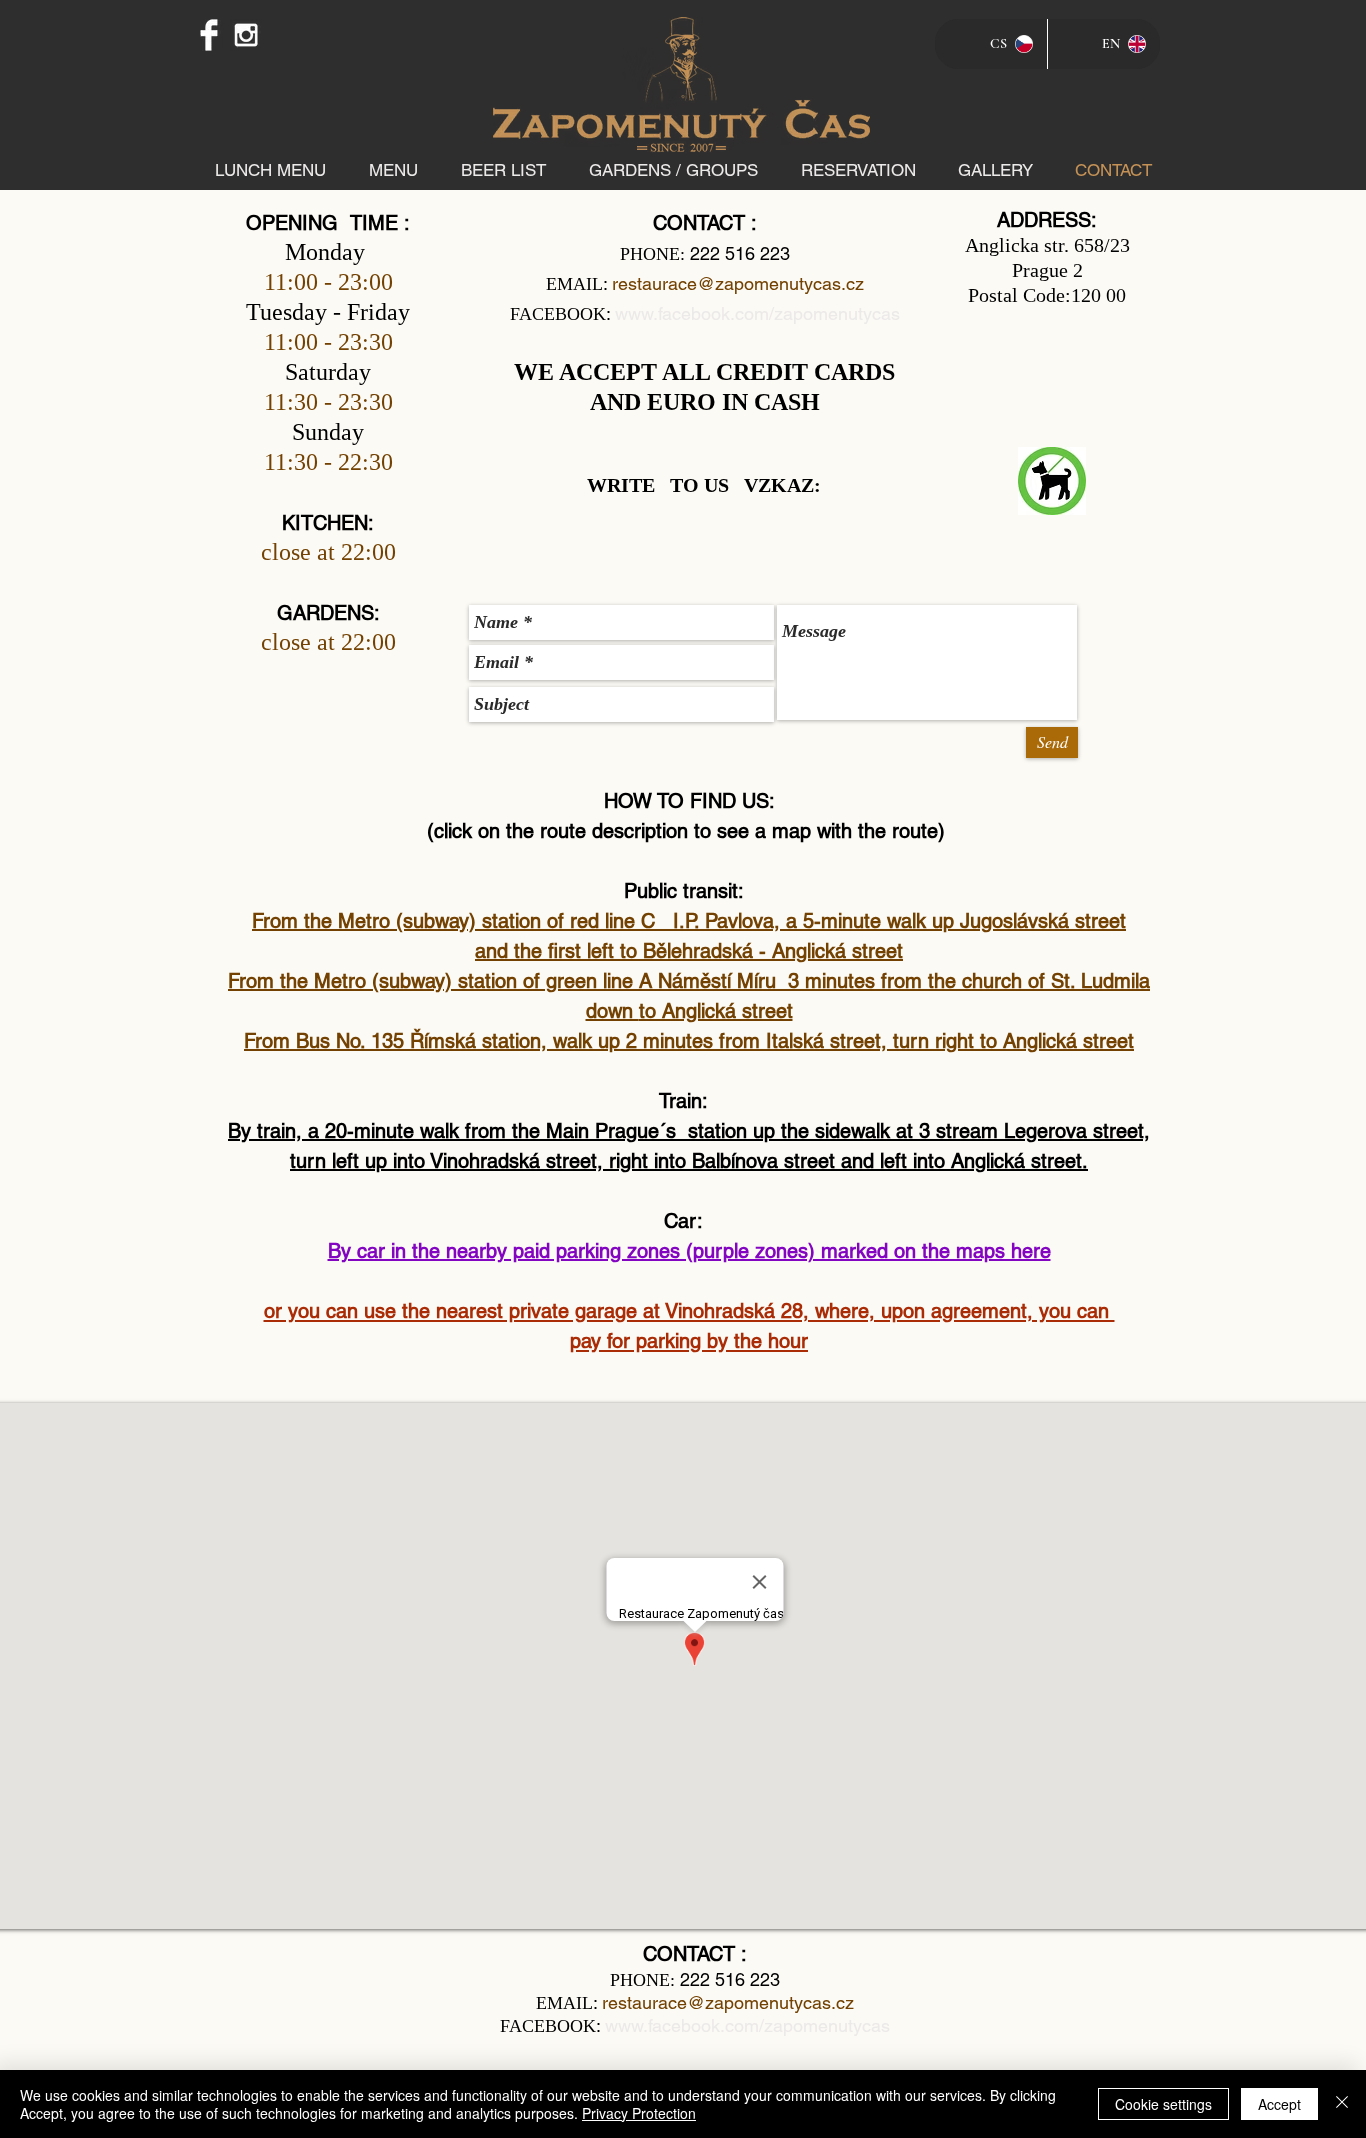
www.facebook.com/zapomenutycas (757, 313)
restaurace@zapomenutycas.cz (738, 283)
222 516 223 (740, 253)
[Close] (1342, 2104)
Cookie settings (1163, 2104)
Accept (1279, 2104)
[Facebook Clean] (209, 35)
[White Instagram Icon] (246, 35)
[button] (393, 170)
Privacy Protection (639, 2113)
